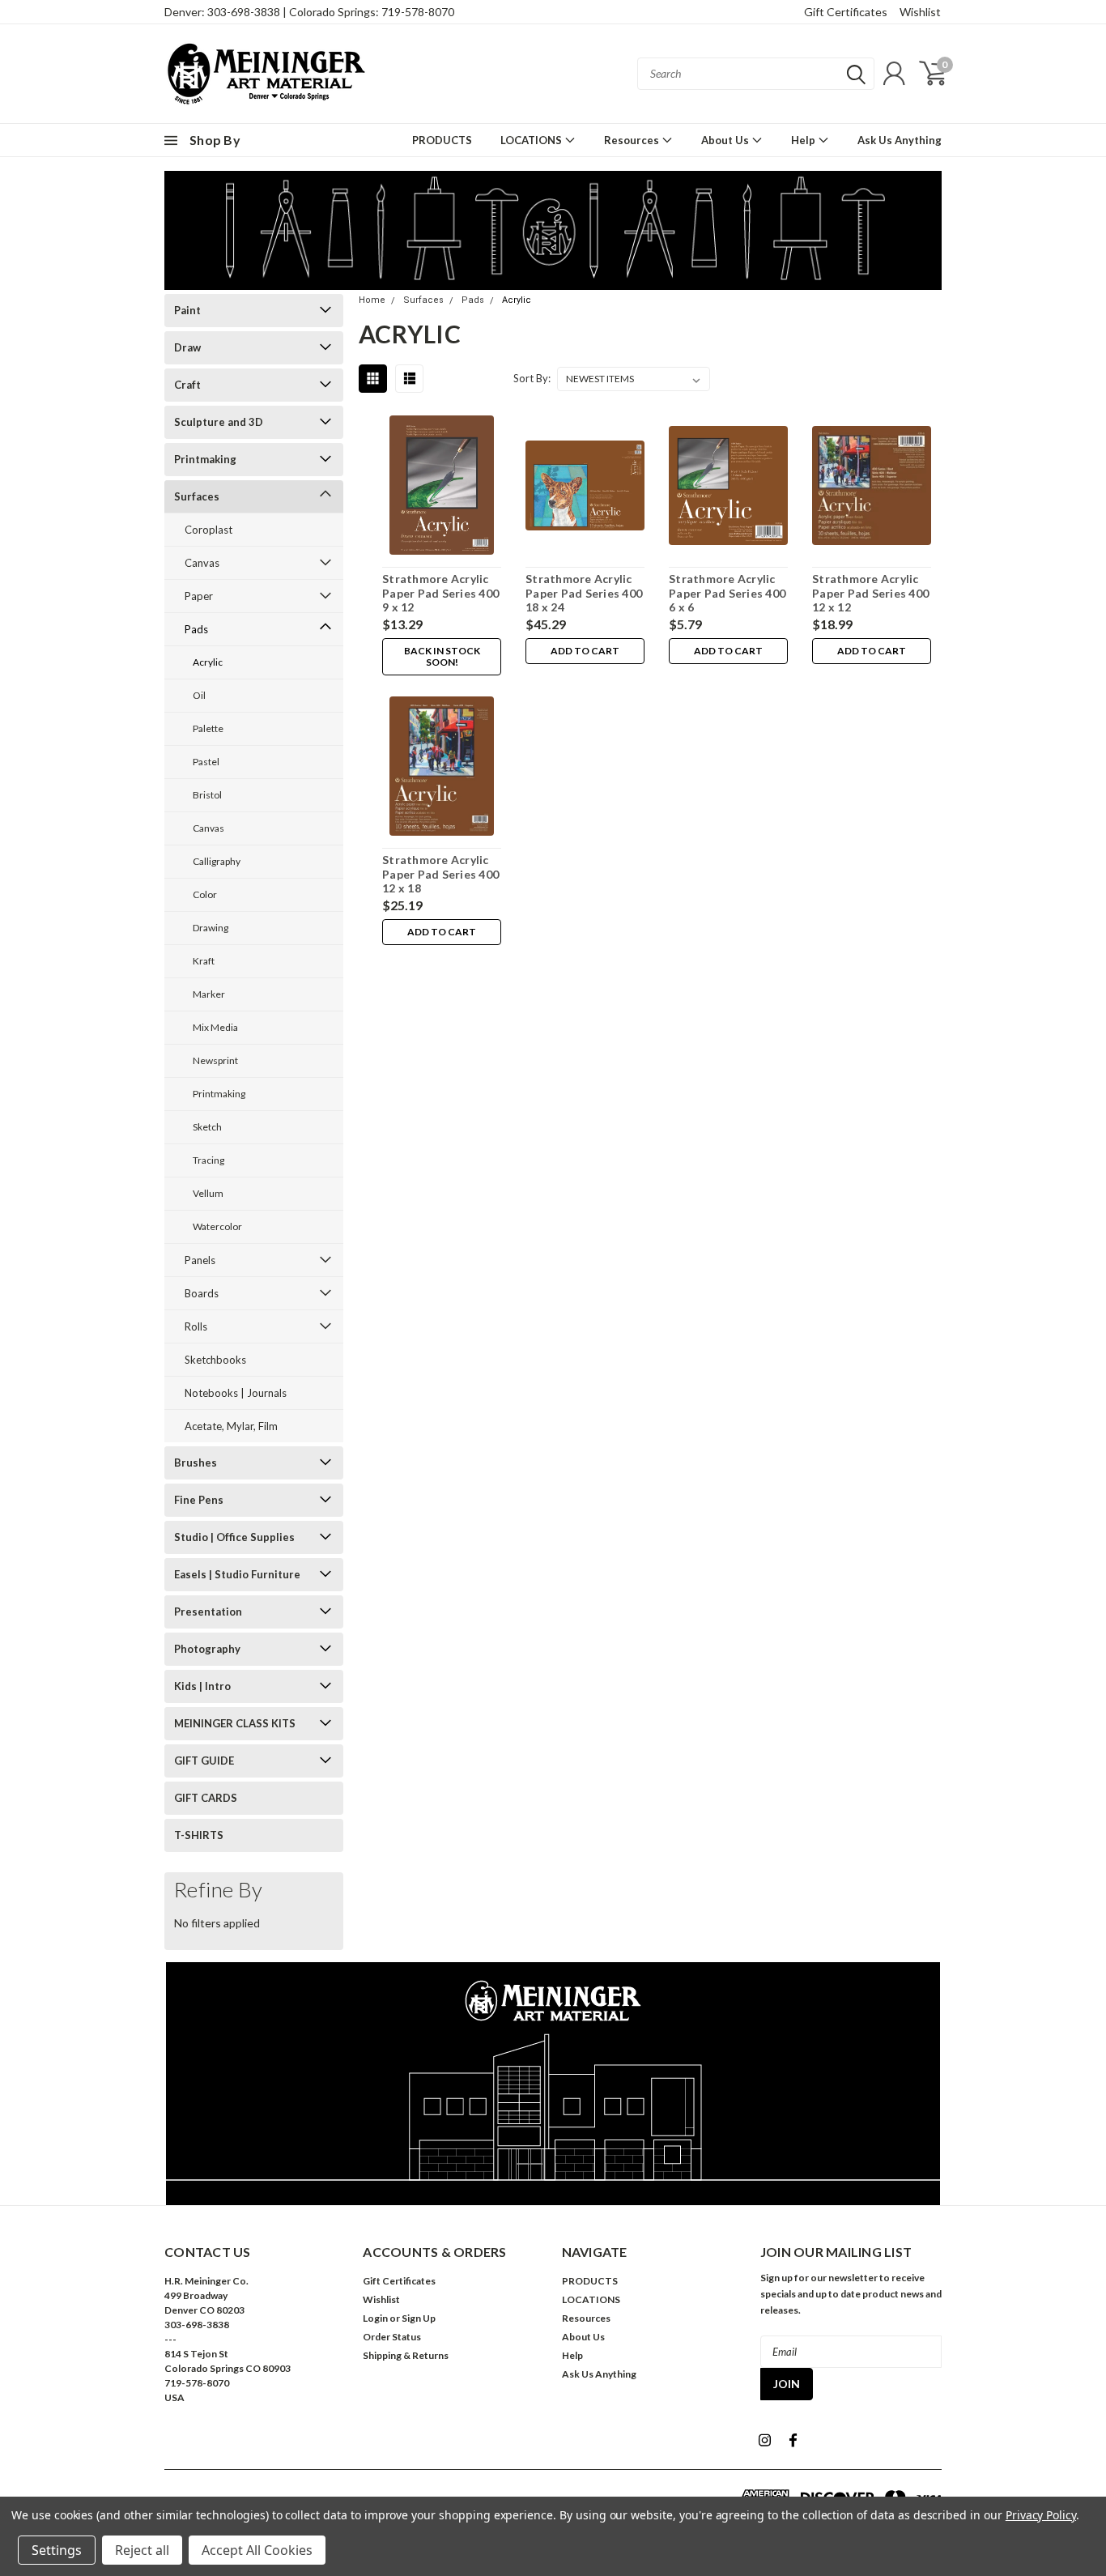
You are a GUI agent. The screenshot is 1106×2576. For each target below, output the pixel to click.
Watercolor (217, 1226)
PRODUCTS (442, 140)
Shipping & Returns (406, 2355)
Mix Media (215, 1027)
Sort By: (532, 378)
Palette (208, 728)
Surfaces (197, 496)
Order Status (392, 2337)
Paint (187, 310)
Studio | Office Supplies (234, 1537)
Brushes (196, 1463)
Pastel (206, 762)
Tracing (208, 1160)
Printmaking (205, 459)
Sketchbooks (215, 1360)
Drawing (211, 928)
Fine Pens (199, 1500)
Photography (207, 1649)
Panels (200, 1260)
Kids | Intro (202, 1686)
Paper (199, 596)
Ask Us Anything (900, 140)
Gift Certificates (846, 12)
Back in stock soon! (442, 656)
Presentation (208, 1612)
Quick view (442, 488)
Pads (196, 629)
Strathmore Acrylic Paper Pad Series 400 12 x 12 (870, 593)
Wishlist (920, 12)
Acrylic (208, 662)
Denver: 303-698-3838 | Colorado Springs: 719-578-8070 (309, 12)
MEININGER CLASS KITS (235, 1723)
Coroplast (208, 530)
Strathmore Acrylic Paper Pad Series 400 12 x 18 (440, 874)
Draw (187, 347)
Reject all (142, 2550)
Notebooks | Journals (236, 1393)
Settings (57, 2550)
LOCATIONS (532, 140)
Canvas (202, 563)
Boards (202, 1293)
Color (205, 894)
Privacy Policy (1041, 2515)
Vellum (208, 1193)
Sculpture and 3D (219, 422)
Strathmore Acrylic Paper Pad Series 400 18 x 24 (584, 593)
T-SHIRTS (199, 1835)
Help (804, 140)
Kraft (204, 961)
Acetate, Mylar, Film (231, 1426)
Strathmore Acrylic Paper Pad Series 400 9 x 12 (440, 593)
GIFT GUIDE (204, 1761)
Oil (199, 695)
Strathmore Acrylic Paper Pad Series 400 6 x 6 (727, 593)
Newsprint (215, 1060)
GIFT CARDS (206, 1798)
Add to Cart (585, 651)
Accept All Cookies (257, 2550)
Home (372, 300)
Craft (187, 385)
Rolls (196, 1326)
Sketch (207, 1127)
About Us (726, 140)
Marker (209, 994)
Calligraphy (217, 861)
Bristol (207, 795)
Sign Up (419, 2318)
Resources (633, 140)
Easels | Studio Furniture (237, 1574)
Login (375, 2318)
